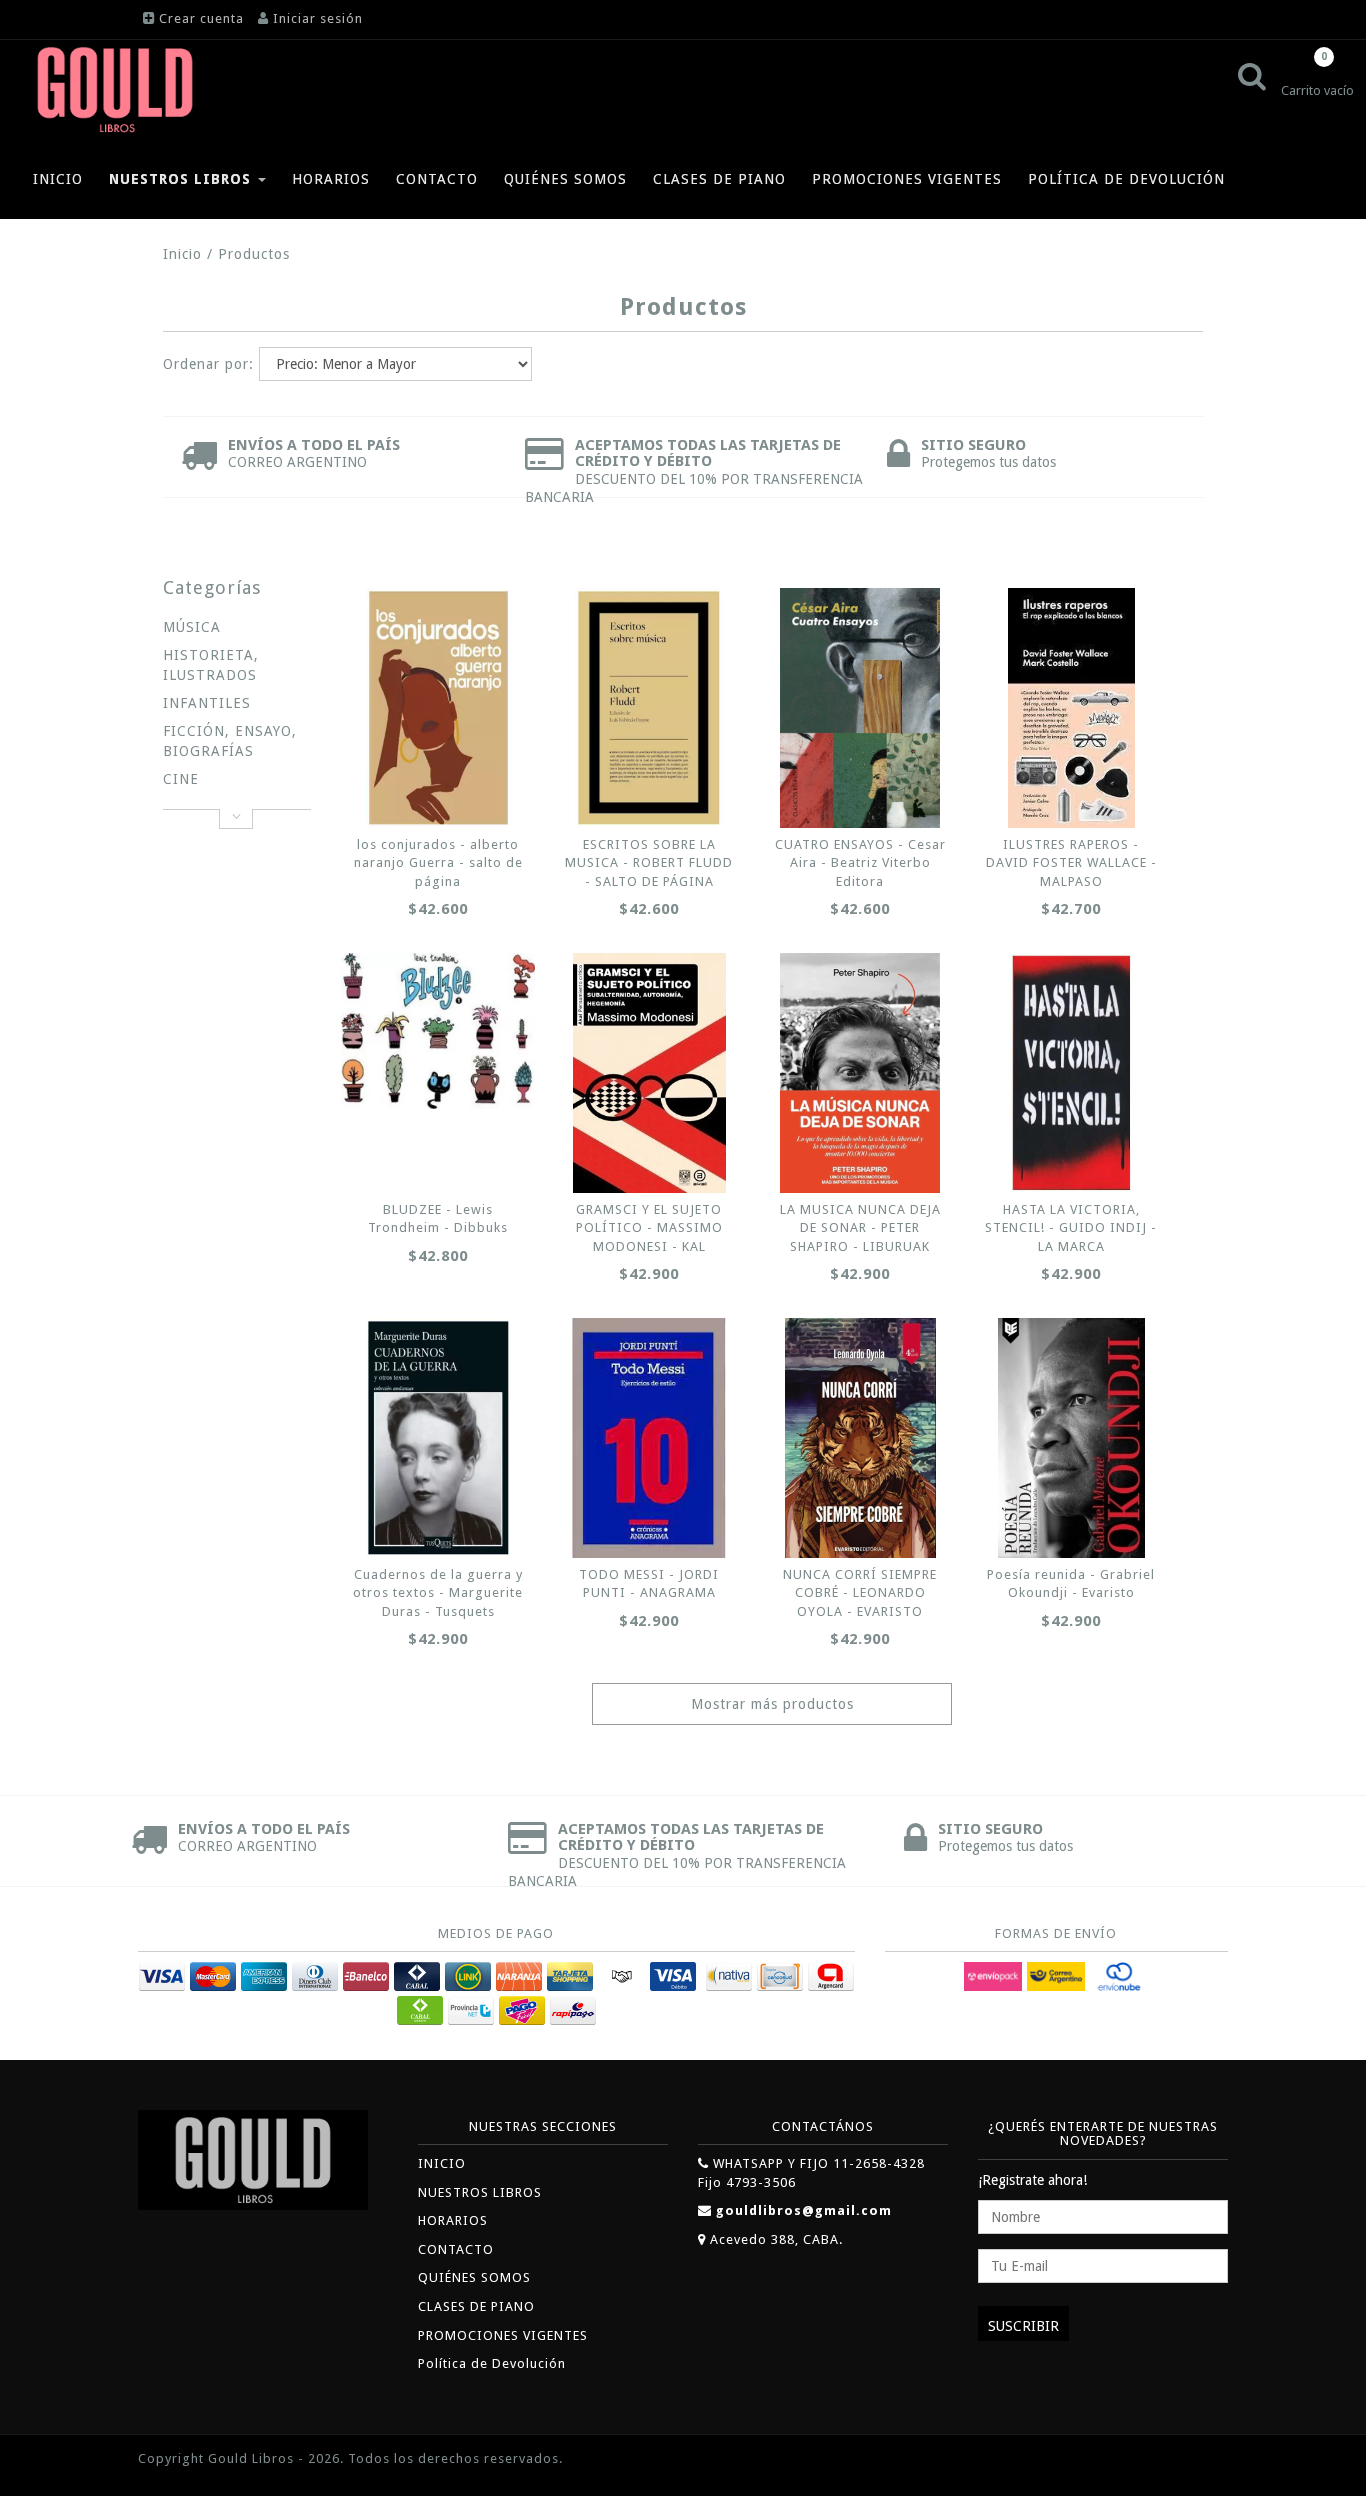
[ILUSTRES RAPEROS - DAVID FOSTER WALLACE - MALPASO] (1072, 708)
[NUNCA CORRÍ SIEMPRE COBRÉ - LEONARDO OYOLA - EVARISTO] (860, 1438)
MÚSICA (192, 627)
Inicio (182, 254)
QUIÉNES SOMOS (565, 179)
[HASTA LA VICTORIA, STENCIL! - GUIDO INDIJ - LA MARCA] (1072, 1073)
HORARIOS (331, 179)
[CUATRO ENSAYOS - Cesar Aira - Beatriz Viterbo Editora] (860, 708)
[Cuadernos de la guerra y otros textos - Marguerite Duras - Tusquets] (438, 1438)
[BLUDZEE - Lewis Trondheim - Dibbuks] (438, 1031)
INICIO (58, 179)
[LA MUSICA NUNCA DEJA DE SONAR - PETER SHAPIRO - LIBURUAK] (860, 1073)
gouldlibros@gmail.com (804, 2210)
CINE (181, 779)
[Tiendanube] (1183, 2460)
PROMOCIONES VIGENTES (907, 179)
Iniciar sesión (318, 18)
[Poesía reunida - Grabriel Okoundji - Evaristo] (1072, 1438)
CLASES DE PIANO (719, 179)
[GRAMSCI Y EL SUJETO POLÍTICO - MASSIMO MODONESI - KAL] (649, 1073)
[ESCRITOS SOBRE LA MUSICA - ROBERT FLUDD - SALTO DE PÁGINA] (649, 708)
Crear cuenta (201, 18)
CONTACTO (437, 179)
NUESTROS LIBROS (182, 179)
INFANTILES (207, 703)
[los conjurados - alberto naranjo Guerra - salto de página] (438, 708)
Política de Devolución (1126, 179)
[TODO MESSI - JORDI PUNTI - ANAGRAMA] (649, 1438)
